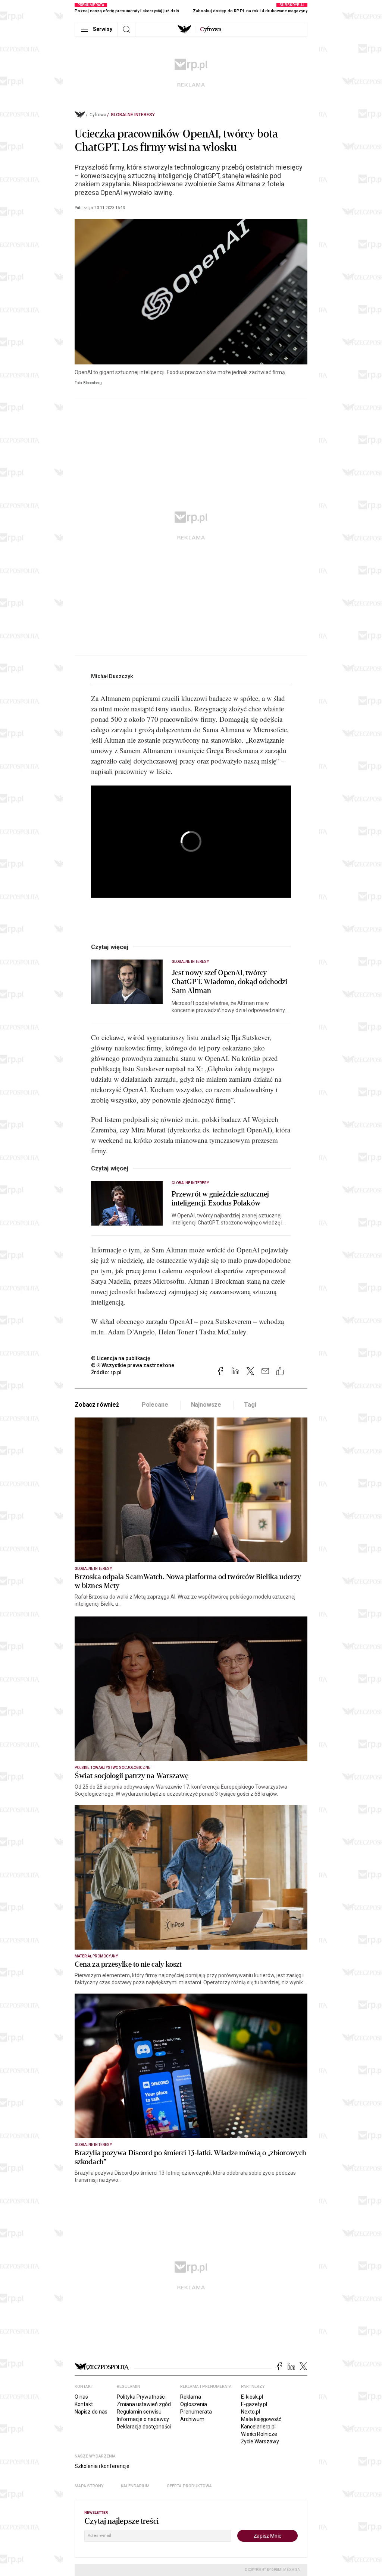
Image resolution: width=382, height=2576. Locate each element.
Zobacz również (97, 1405)
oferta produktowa (189, 2486)
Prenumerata (196, 2412)
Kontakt (84, 2404)
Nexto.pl (251, 2412)
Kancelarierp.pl (258, 2427)
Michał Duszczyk (112, 676)
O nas (81, 2397)
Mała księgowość (261, 2419)
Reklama (191, 2397)
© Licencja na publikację (121, 1358)
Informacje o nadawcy (143, 2419)
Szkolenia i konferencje (102, 2466)
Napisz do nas (91, 2412)
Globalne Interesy (133, 115)
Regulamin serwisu (139, 2412)
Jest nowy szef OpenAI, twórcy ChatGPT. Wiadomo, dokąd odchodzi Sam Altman (229, 982)
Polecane (155, 1405)
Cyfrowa (98, 115)
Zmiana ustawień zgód (144, 2404)
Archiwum (192, 2419)
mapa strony (89, 2486)
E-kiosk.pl (252, 2397)
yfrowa (211, 29)
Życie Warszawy (260, 2441)
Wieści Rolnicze (259, 2434)
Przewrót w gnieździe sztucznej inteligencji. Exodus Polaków (220, 1199)
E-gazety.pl (254, 2404)
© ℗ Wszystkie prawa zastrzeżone (133, 1365)
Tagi (250, 1405)
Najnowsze (206, 1405)
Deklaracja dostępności (144, 2427)
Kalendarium (135, 2486)
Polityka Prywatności (141, 2397)
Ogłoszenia (194, 2404)
